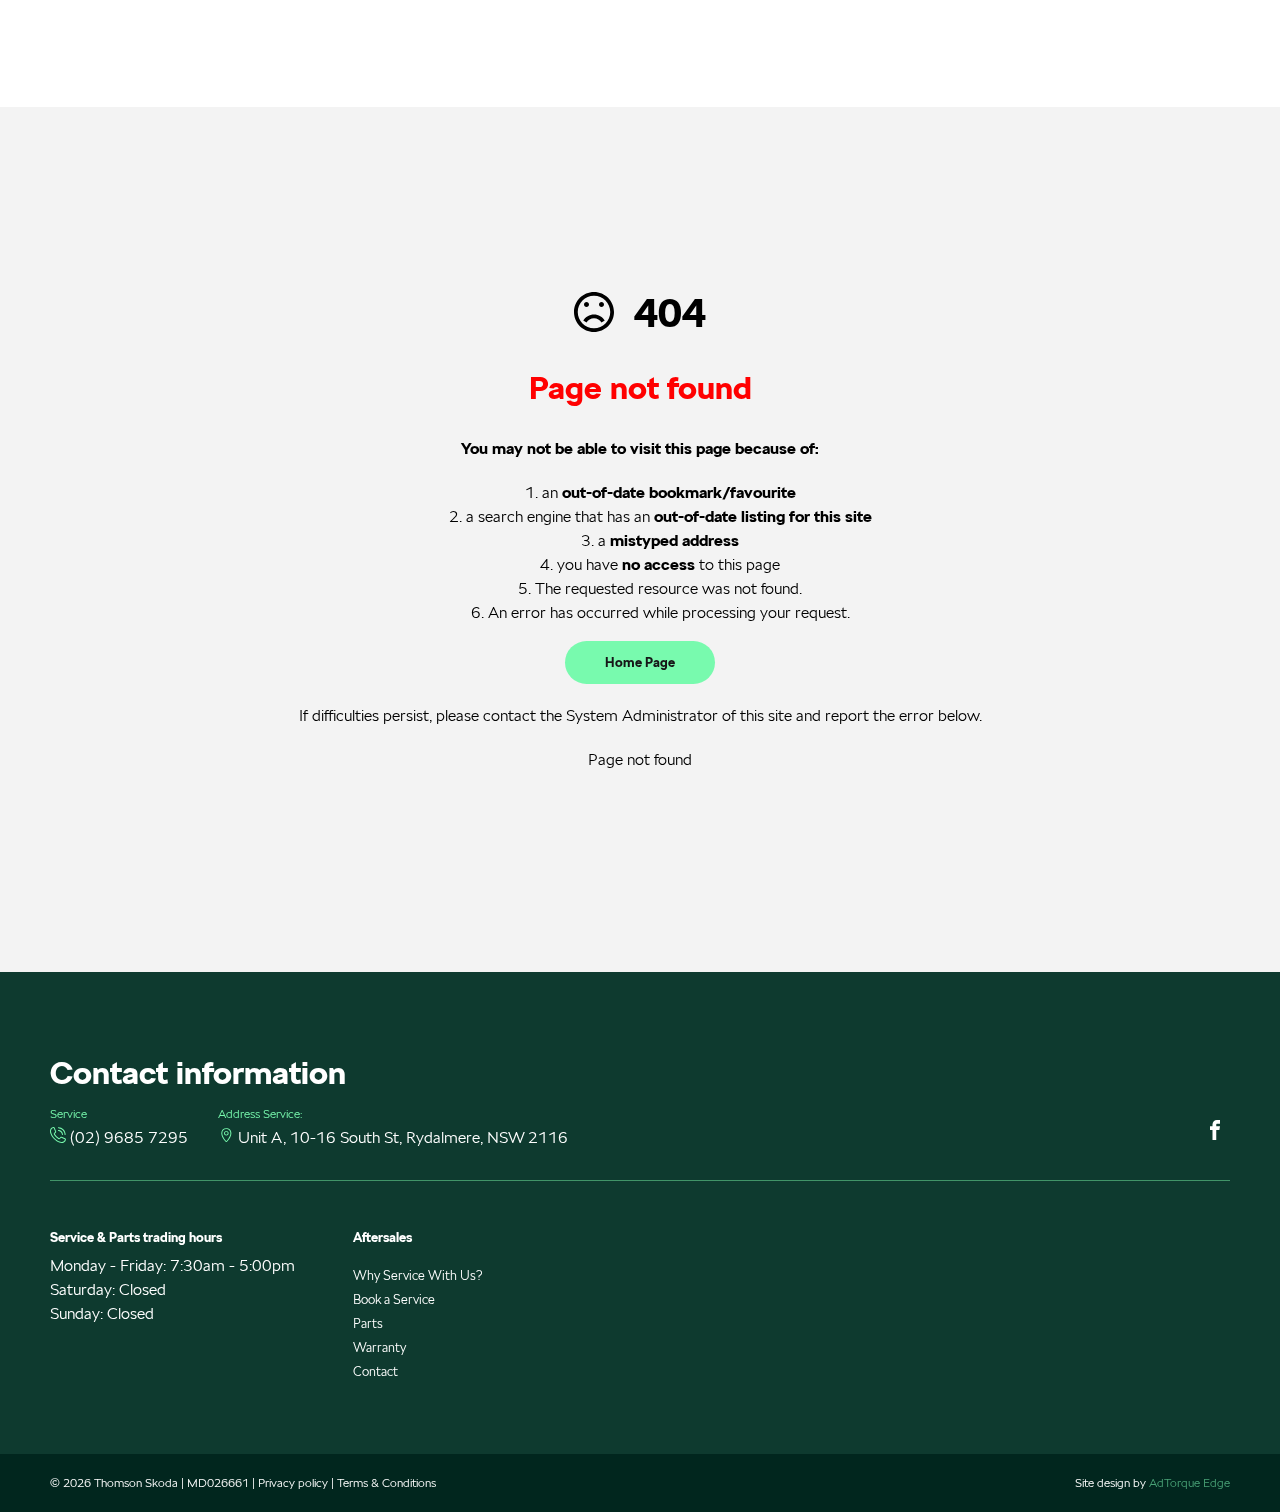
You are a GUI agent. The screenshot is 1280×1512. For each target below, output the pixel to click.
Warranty (379, 1347)
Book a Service (394, 1299)
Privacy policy (293, 1482)
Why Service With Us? (417, 1275)
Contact (375, 1371)
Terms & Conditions (386, 1482)
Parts (368, 1323)
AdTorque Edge (1189, 1482)
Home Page (640, 662)
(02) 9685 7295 (129, 1137)
